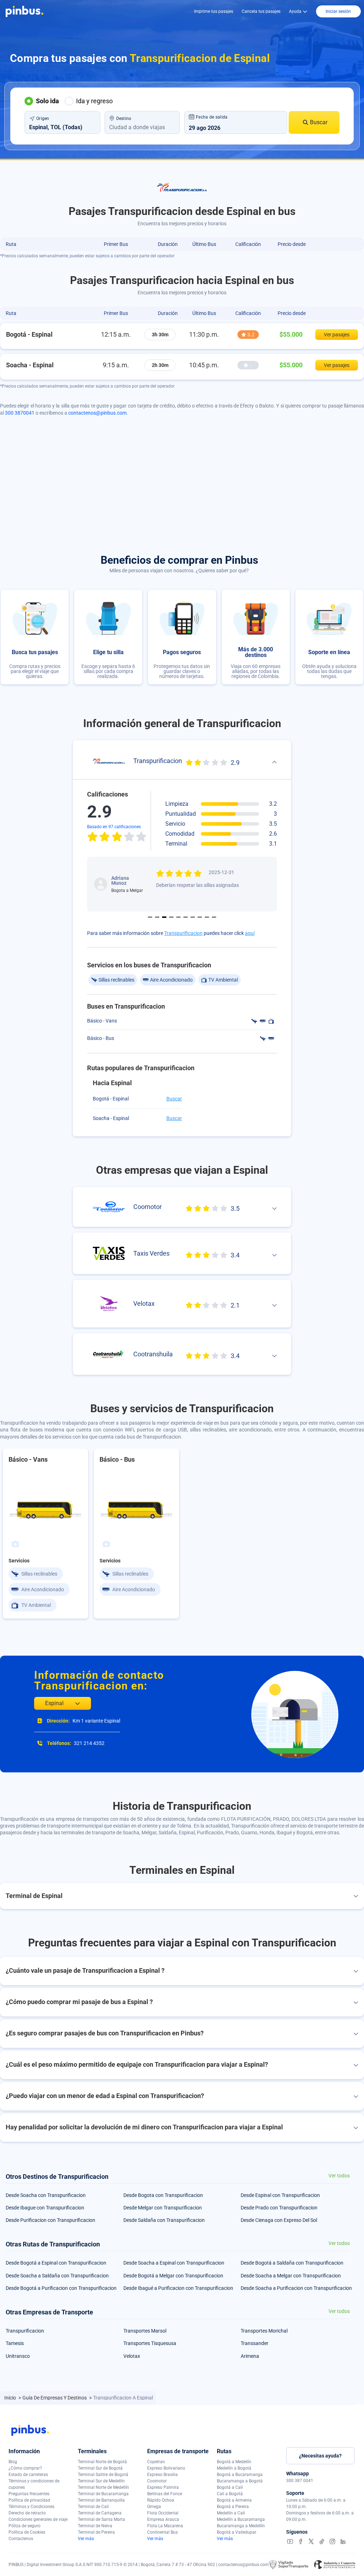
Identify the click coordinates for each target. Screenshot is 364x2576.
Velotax (132, 2356)
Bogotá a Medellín (234, 2462)
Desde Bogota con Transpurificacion (163, 2195)
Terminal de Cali (93, 2507)
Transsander (255, 2343)
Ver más (86, 2539)
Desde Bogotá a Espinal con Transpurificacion (56, 2263)
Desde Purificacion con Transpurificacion (50, 2220)
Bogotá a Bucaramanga (240, 2475)
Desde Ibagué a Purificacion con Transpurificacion (178, 2288)
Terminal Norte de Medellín (103, 2487)
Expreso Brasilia (162, 2475)
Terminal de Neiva (95, 2526)
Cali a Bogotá (230, 2494)
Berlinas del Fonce (165, 2494)
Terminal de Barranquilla (101, 2500)
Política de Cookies (27, 2532)
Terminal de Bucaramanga (103, 2494)
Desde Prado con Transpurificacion (279, 2208)
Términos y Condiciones (31, 2507)
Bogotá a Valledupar (237, 2532)
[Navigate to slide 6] (186, 917)
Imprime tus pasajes (214, 11)
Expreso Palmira (163, 2487)
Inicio (11, 2398)
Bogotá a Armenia (234, 2500)
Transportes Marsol (145, 2331)
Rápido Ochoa (161, 2500)
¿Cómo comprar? (25, 2468)
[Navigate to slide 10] (214, 917)
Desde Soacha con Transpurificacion (46, 2195)
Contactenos (21, 2539)
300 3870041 (20, 413)
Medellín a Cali (231, 2513)
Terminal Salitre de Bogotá (103, 2475)
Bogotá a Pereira (233, 2507)
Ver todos (339, 2176)
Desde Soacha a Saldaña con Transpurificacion (57, 2276)
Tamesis (15, 2343)
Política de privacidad (29, 2500)
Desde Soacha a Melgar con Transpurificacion (291, 2276)
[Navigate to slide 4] (171, 917)
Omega (154, 2507)
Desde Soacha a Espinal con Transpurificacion (174, 2263)
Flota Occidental (163, 2513)
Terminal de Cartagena (100, 2513)
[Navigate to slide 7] (193, 917)
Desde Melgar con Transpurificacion (163, 2208)
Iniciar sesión (338, 11)
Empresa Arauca (163, 2519)
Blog (13, 2462)
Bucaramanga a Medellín (241, 2526)
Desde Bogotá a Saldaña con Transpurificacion (292, 2263)
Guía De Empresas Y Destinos (55, 2398)
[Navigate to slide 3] (164, 917)
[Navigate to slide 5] (178, 917)
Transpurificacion (183, 933)
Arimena (250, 2356)
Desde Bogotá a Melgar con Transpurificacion (173, 2276)
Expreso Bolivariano (166, 2468)
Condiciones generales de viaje (38, 2519)
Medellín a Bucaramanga (241, 2519)
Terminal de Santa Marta (101, 2519)
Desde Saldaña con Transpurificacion (164, 2220)
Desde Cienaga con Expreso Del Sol (279, 2220)
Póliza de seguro (25, 2526)
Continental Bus (162, 2532)
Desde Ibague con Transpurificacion (45, 2208)
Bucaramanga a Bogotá (240, 2481)
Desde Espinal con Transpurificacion (280, 2195)
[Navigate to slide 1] (150, 917)
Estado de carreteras (28, 2475)
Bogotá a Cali (230, 2487)
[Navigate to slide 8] (200, 917)
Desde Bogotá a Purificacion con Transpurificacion (61, 2288)
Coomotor (157, 2481)
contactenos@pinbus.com (97, 413)
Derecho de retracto (27, 2513)
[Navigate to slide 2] (157, 917)
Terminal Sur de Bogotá (100, 2468)
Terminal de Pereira (96, 2532)
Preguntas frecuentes (29, 2494)
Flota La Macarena (165, 2526)
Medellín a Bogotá (234, 2468)
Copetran (156, 2462)
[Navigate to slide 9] (207, 917)
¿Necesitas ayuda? (320, 2456)
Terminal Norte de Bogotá (102, 2462)
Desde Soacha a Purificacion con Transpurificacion (296, 2288)
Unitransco (18, 2356)
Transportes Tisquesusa (150, 2343)
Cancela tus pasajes (261, 11)
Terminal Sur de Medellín (101, 2481)
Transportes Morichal (264, 2331)
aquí (250, 933)
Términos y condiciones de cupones (34, 2484)
